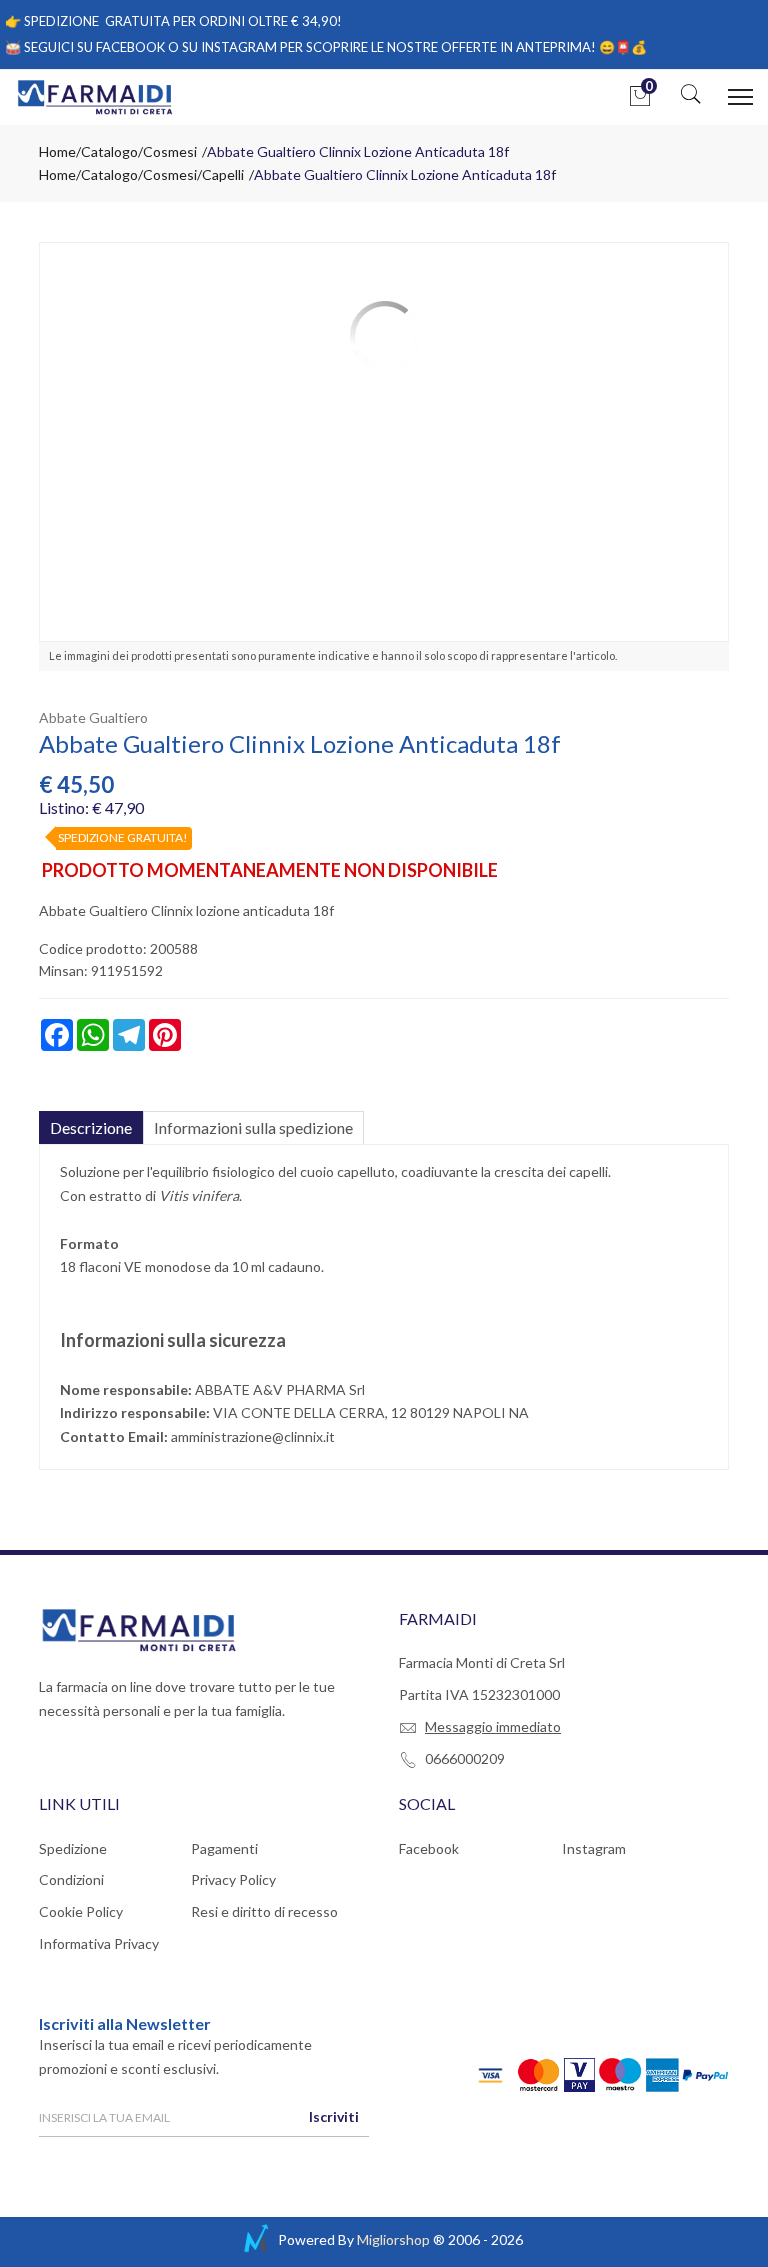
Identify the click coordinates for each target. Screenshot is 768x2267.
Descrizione (91, 1127)
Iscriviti (334, 2116)
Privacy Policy (233, 1879)
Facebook (429, 1848)
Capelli (223, 174)
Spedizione (73, 1848)
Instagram (594, 1848)
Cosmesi (170, 151)
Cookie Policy (81, 1911)
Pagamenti (224, 1848)
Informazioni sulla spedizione (253, 1127)
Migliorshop (393, 2239)
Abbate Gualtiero (93, 717)
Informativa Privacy (99, 1943)
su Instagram (229, 47)
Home (57, 151)
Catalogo (109, 151)
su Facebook (121, 47)
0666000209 (465, 1758)
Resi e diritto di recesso (264, 1911)
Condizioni (71, 1879)
